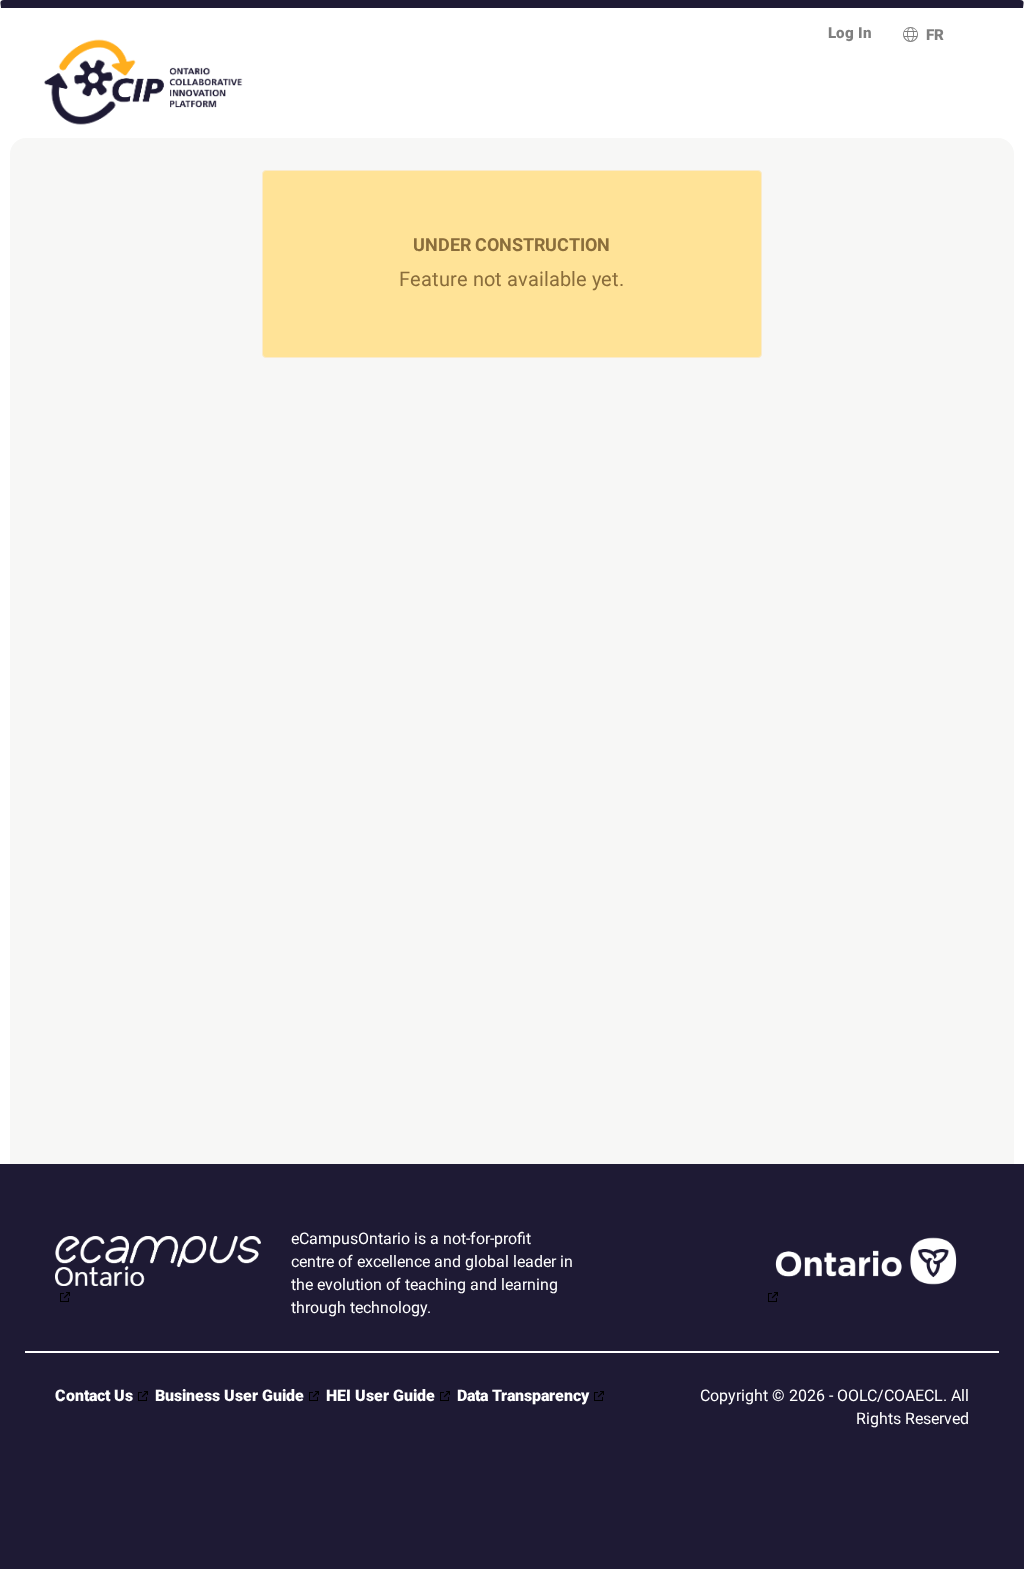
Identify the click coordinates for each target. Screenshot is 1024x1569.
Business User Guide (229, 1395)
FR (935, 35)
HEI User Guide (380, 1395)
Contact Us (94, 1395)
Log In (850, 33)
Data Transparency (523, 1395)
